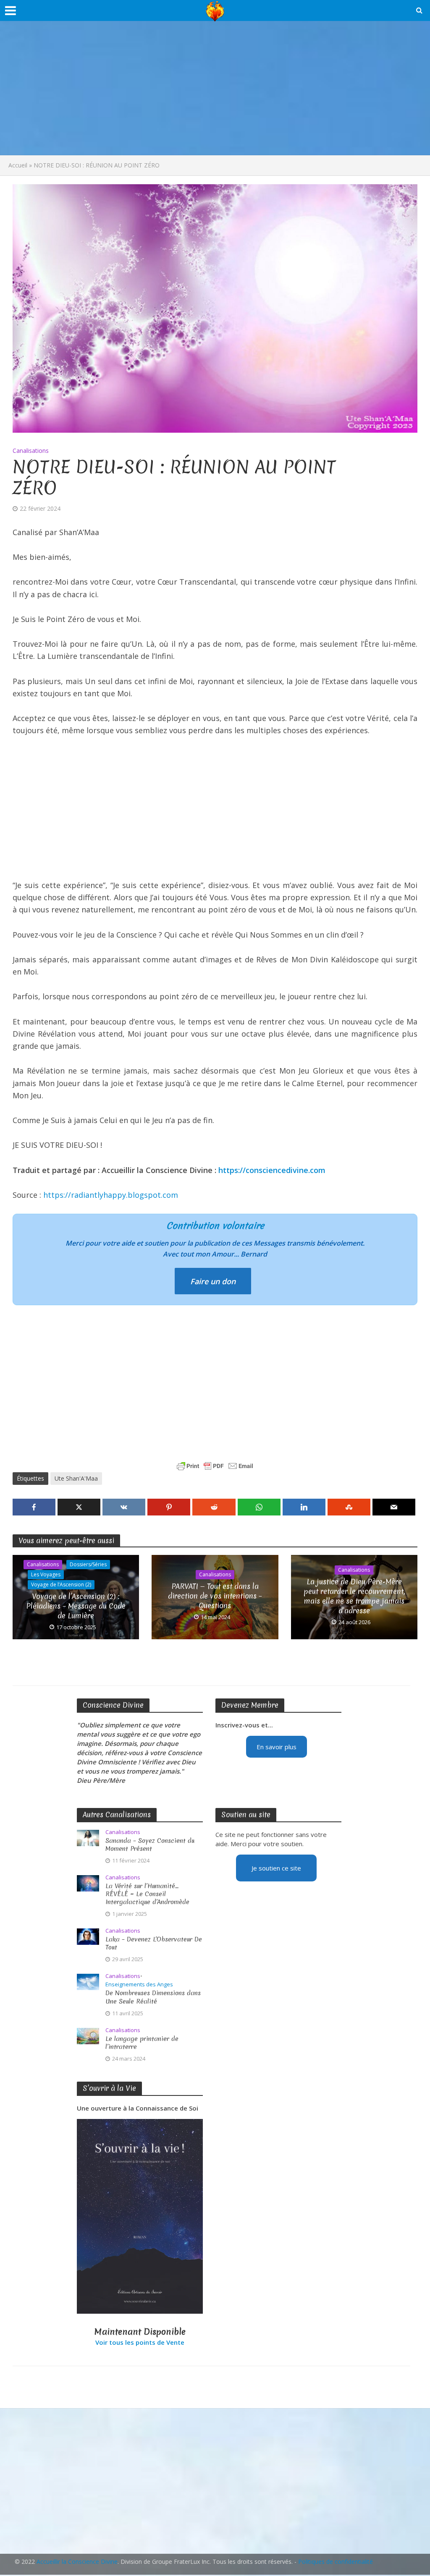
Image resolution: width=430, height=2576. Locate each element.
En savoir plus (277, 1747)
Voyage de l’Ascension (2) (61, 1585)
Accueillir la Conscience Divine (77, 2562)
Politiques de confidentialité (336, 2562)
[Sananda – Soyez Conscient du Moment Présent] (88, 1837)
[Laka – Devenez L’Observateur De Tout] (88, 1936)
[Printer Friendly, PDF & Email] (215, 1466)
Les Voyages (46, 1574)
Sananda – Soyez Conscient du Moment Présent (150, 1845)
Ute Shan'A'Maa (76, 1478)
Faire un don (213, 1281)
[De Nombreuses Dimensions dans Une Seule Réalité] (88, 1981)
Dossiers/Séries (88, 1564)
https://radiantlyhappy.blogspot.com (111, 1195)
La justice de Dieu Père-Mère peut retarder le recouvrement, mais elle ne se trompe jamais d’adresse (354, 1596)
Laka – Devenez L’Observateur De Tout (154, 1944)
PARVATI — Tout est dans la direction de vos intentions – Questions (215, 1596)
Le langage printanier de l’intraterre (142, 2043)
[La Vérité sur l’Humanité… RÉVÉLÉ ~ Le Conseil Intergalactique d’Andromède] (88, 1883)
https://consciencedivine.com (272, 1170)
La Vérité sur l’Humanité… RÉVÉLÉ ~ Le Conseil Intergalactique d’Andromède (147, 1894)
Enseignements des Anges (139, 1984)
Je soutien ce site (276, 1868)
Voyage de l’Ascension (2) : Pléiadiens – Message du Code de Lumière (76, 1606)
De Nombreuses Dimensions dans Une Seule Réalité (153, 1997)
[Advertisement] (215, 88)
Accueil (18, 165)
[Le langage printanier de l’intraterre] (88, 2035)
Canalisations (31, 451)
